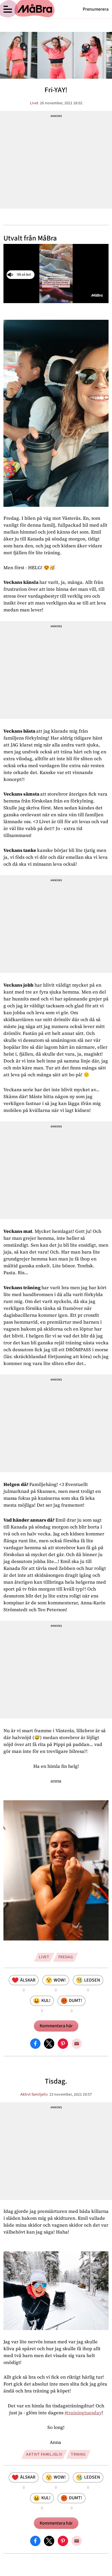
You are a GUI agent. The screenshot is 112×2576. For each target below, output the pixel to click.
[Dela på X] (49, 2043)
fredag (66, 1957)
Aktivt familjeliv (34, 2094)
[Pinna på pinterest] (63, 2043)
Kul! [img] (46, 2001)
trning (78, 2454)
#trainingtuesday (83, 2413)
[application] (56, 274)
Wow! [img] (60, 1980)
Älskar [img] (28, 1980)
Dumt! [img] (76, 2001)
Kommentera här (56, 2026)
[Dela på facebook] (35, 2043)
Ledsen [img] (92, 1980)
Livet (34, 103)
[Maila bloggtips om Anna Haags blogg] (77, 2043)
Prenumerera (96, 9)
